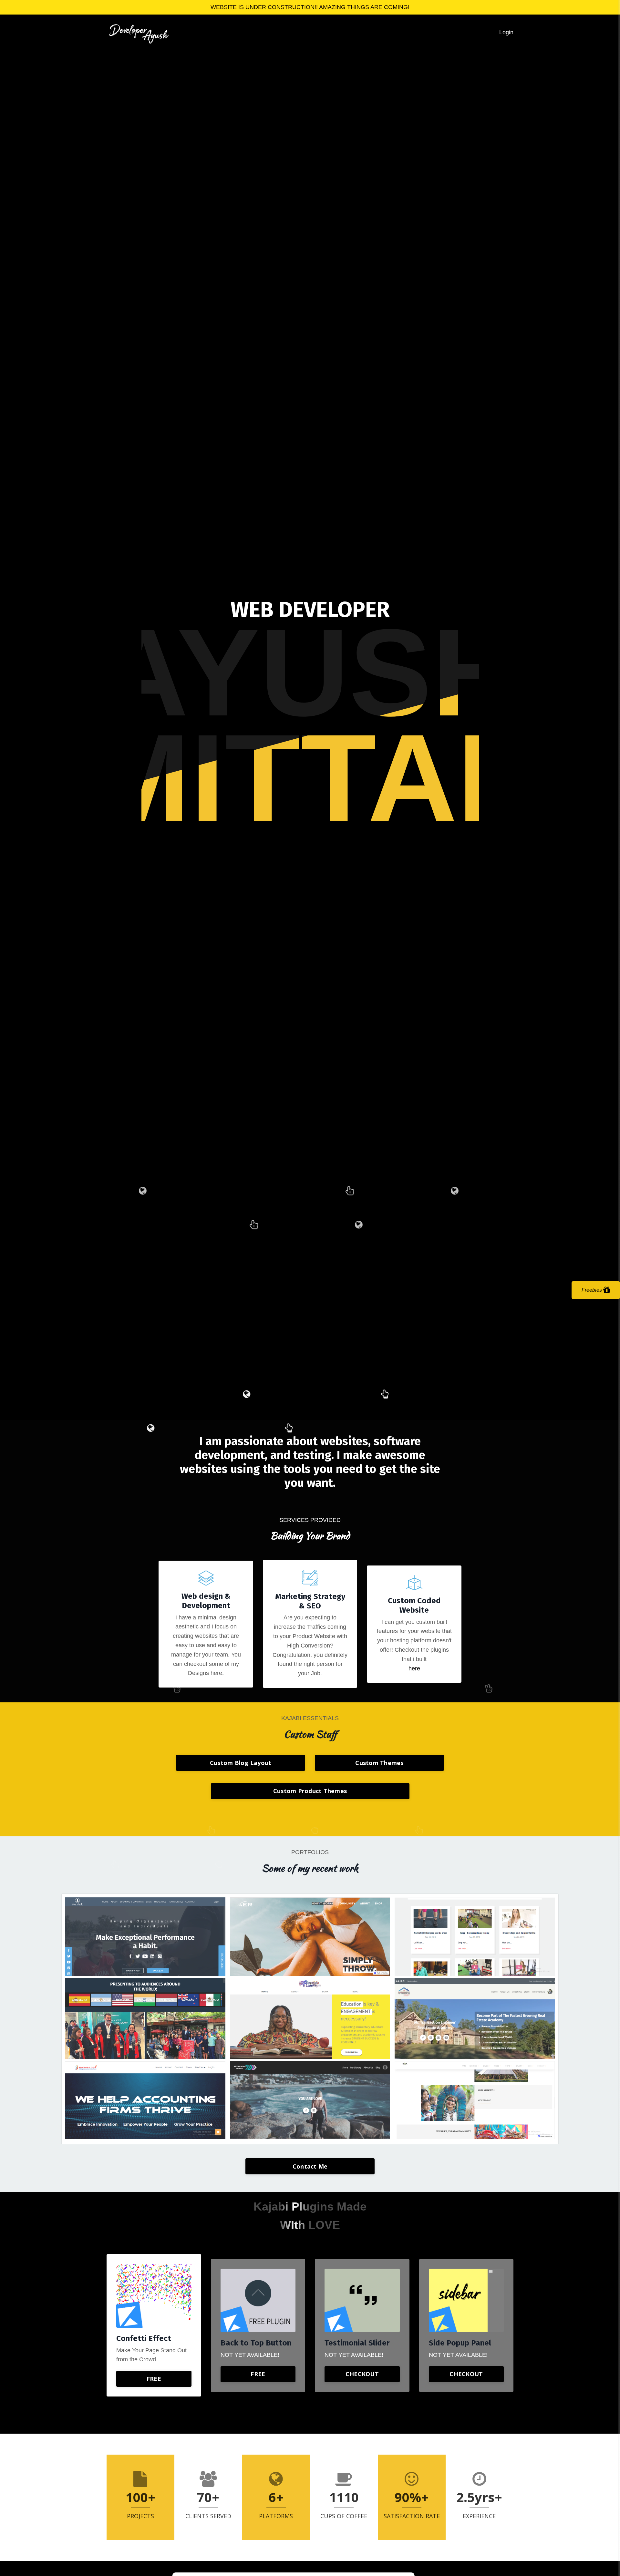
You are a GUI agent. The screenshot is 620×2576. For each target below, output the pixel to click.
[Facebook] (299, 1377)
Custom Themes (379, 1763)
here (414, 1668)
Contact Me (310, 2166)
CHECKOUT (362, 2374)
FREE (154, 2379)
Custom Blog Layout (241, 1763)
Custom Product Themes (310, 1791)
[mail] (319, 1377)
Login (506, 32)
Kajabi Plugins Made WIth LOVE (310, 2216)
